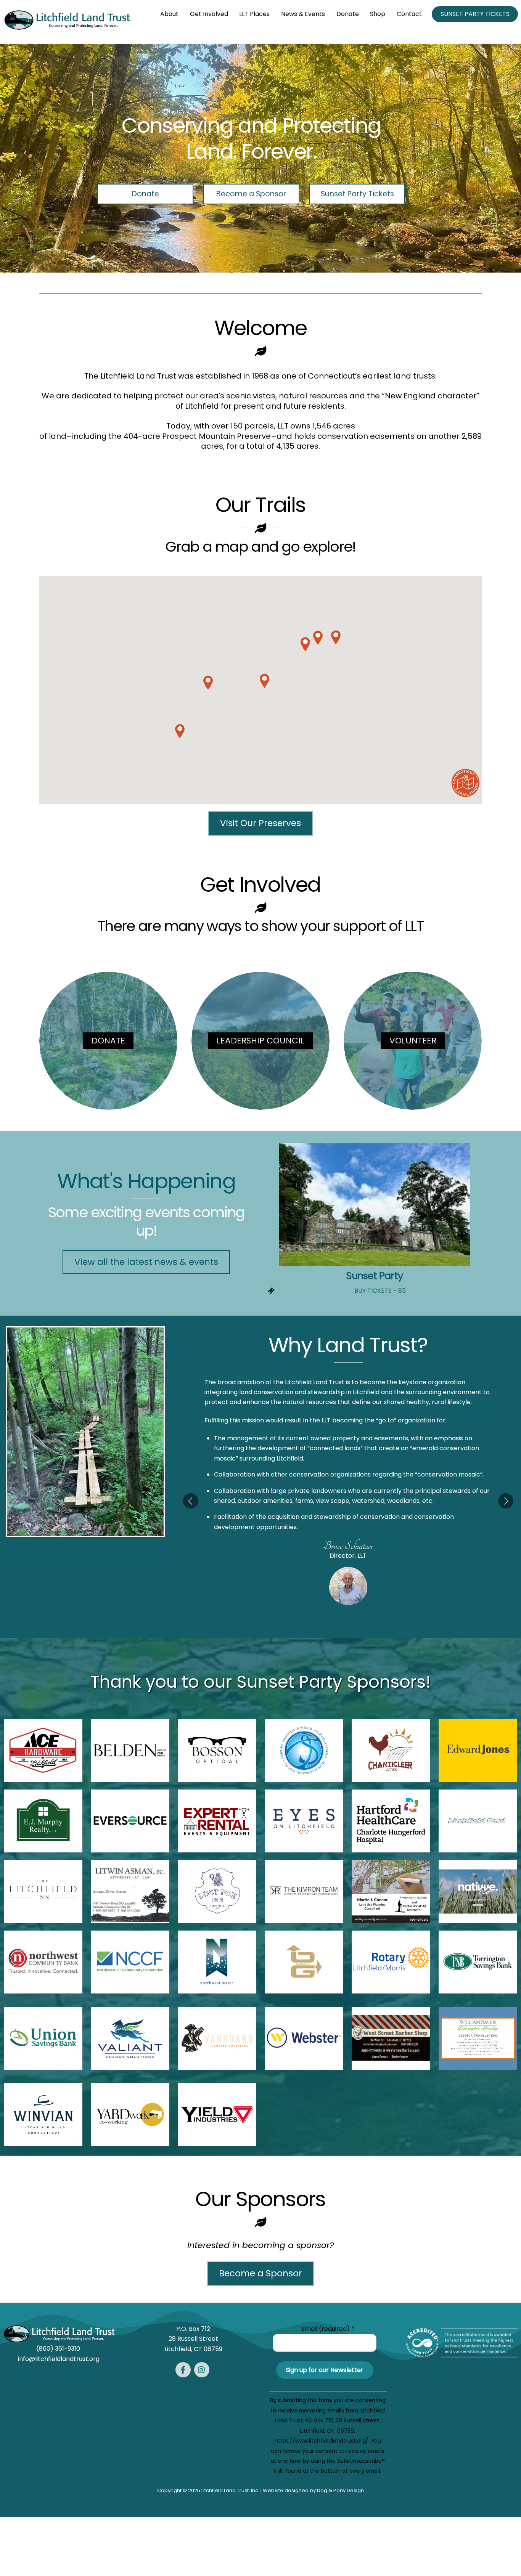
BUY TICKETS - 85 (380, 1291)
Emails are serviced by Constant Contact (328, 2481)
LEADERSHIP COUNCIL (260, 1041)
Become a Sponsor (251, 194)
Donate (348, 14)
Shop (378, 14)
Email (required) (328, 2329)
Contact (409, 14)
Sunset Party (375, 1276)
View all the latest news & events (146, 1262)
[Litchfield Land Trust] (67, 29)
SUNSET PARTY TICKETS (475, 14)
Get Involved (209, 14)
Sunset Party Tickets (357, 194)
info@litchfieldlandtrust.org (59, 2359)
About (169, 14)
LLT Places (254, 14)
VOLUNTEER (413, 1041)
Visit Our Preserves (260, 823)
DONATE (108, 1041)
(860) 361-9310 (59, 2349)
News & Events (303, 14)
